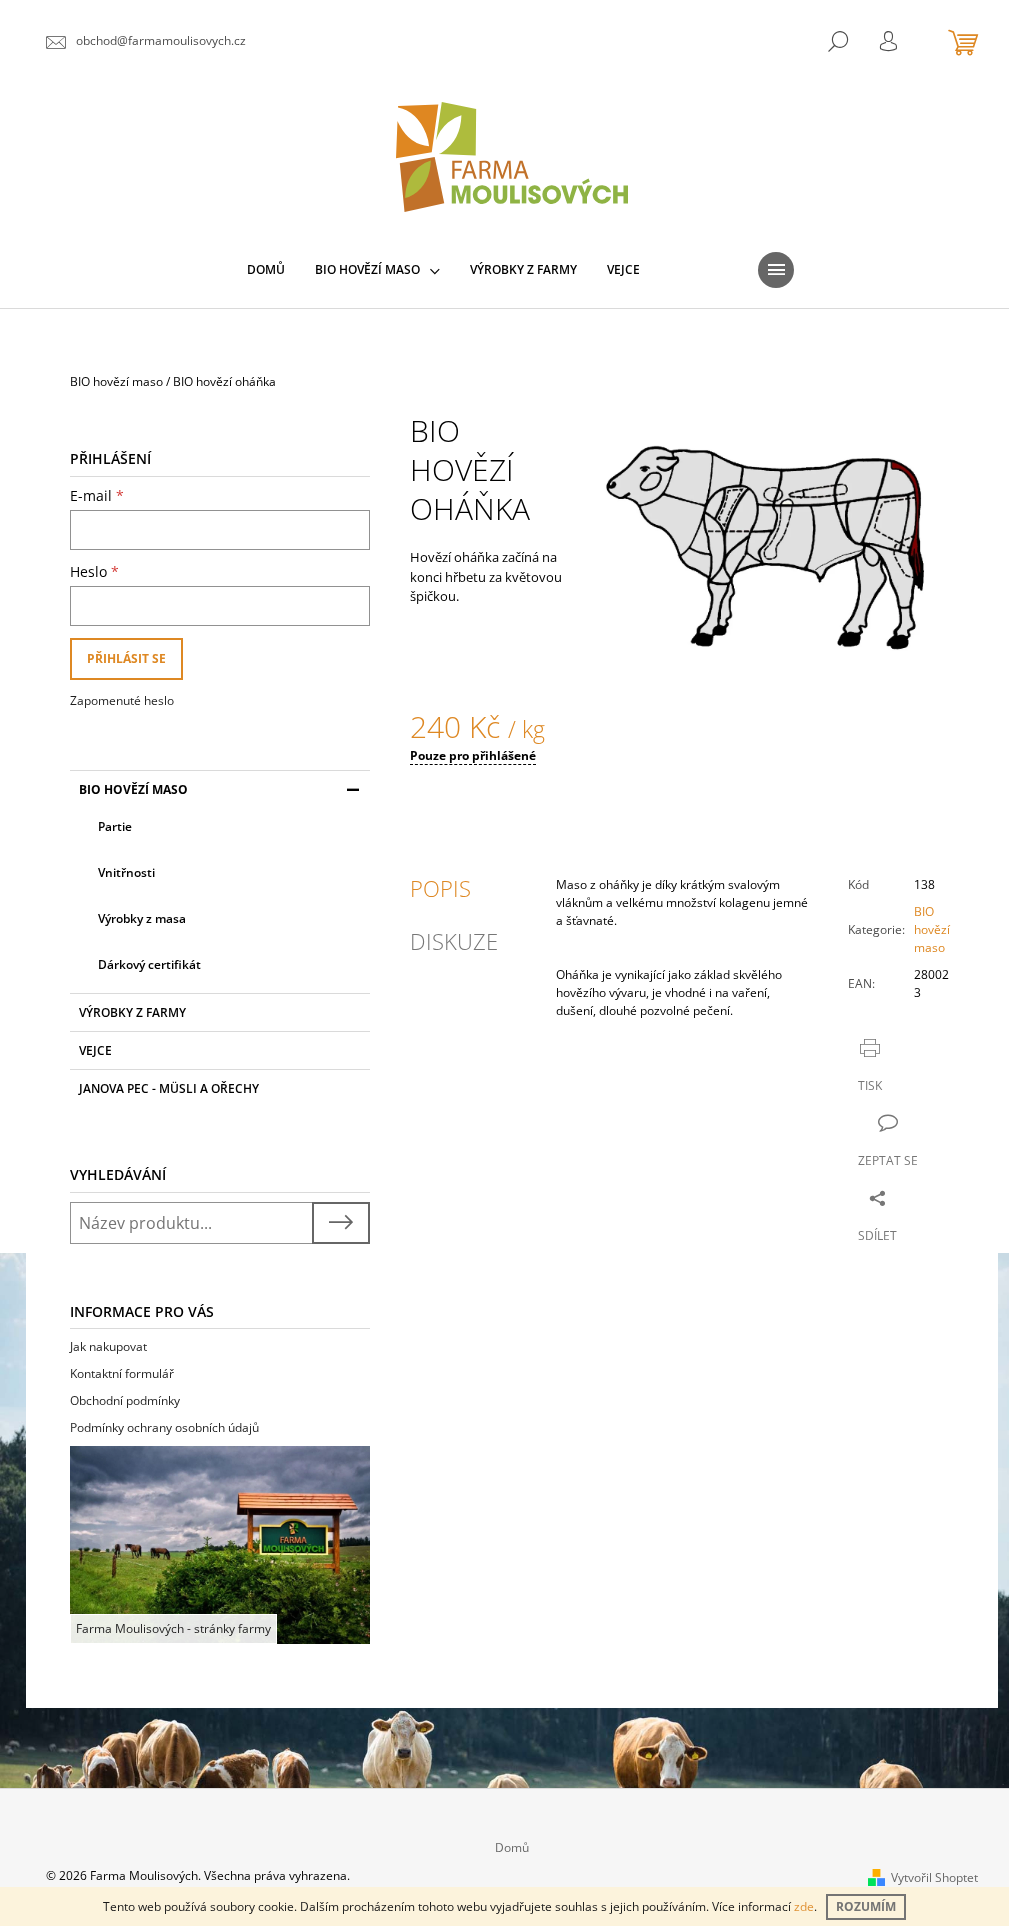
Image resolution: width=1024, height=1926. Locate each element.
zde (804, 1906)
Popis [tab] (440, 888)
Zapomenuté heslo (122, 700)
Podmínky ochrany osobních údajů (164, 1427)
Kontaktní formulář (122, 1373)
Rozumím (866, 1906)
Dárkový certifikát (149, 964)
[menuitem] (266, 270)
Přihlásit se (126, 658)
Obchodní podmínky (125, 1400)
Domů (512, 1847)
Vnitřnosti (126, 872)
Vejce (95, 1050)
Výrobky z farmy (132, 1012)
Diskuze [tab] (454, 941)
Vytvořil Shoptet (934, 1877)
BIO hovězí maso (133, 789)
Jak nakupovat (108, 1346)
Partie (115, 826)
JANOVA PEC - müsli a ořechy (169, 1088)
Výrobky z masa (142, 918)
